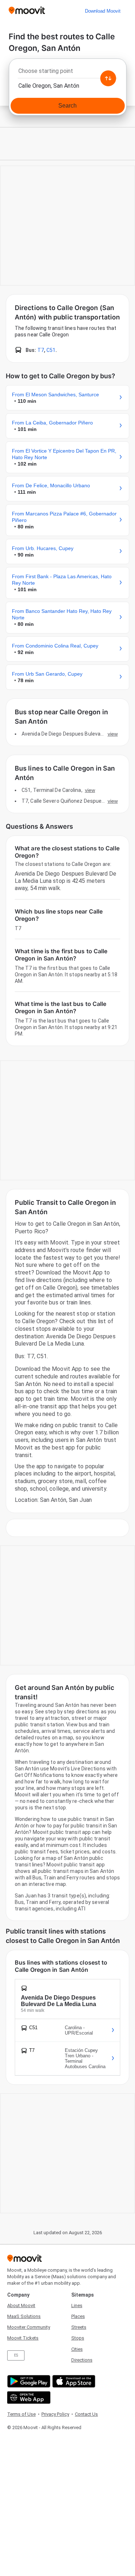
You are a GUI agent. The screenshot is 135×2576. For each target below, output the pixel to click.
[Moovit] (27, 11)
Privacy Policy (55, 2414)
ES (16, 2355)
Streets (79, 2327)
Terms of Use (21, 2414)
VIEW (113, 734)
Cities (77, 2349)
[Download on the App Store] (73, 2381)
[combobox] (67, 73)
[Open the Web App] (28, 2398)
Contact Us (86, 2414)
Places (78, 2316)
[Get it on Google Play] (28, 2381)
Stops (78, 2338)
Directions (82, 2360)
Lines (77, 2305)
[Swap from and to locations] (108, 78)
